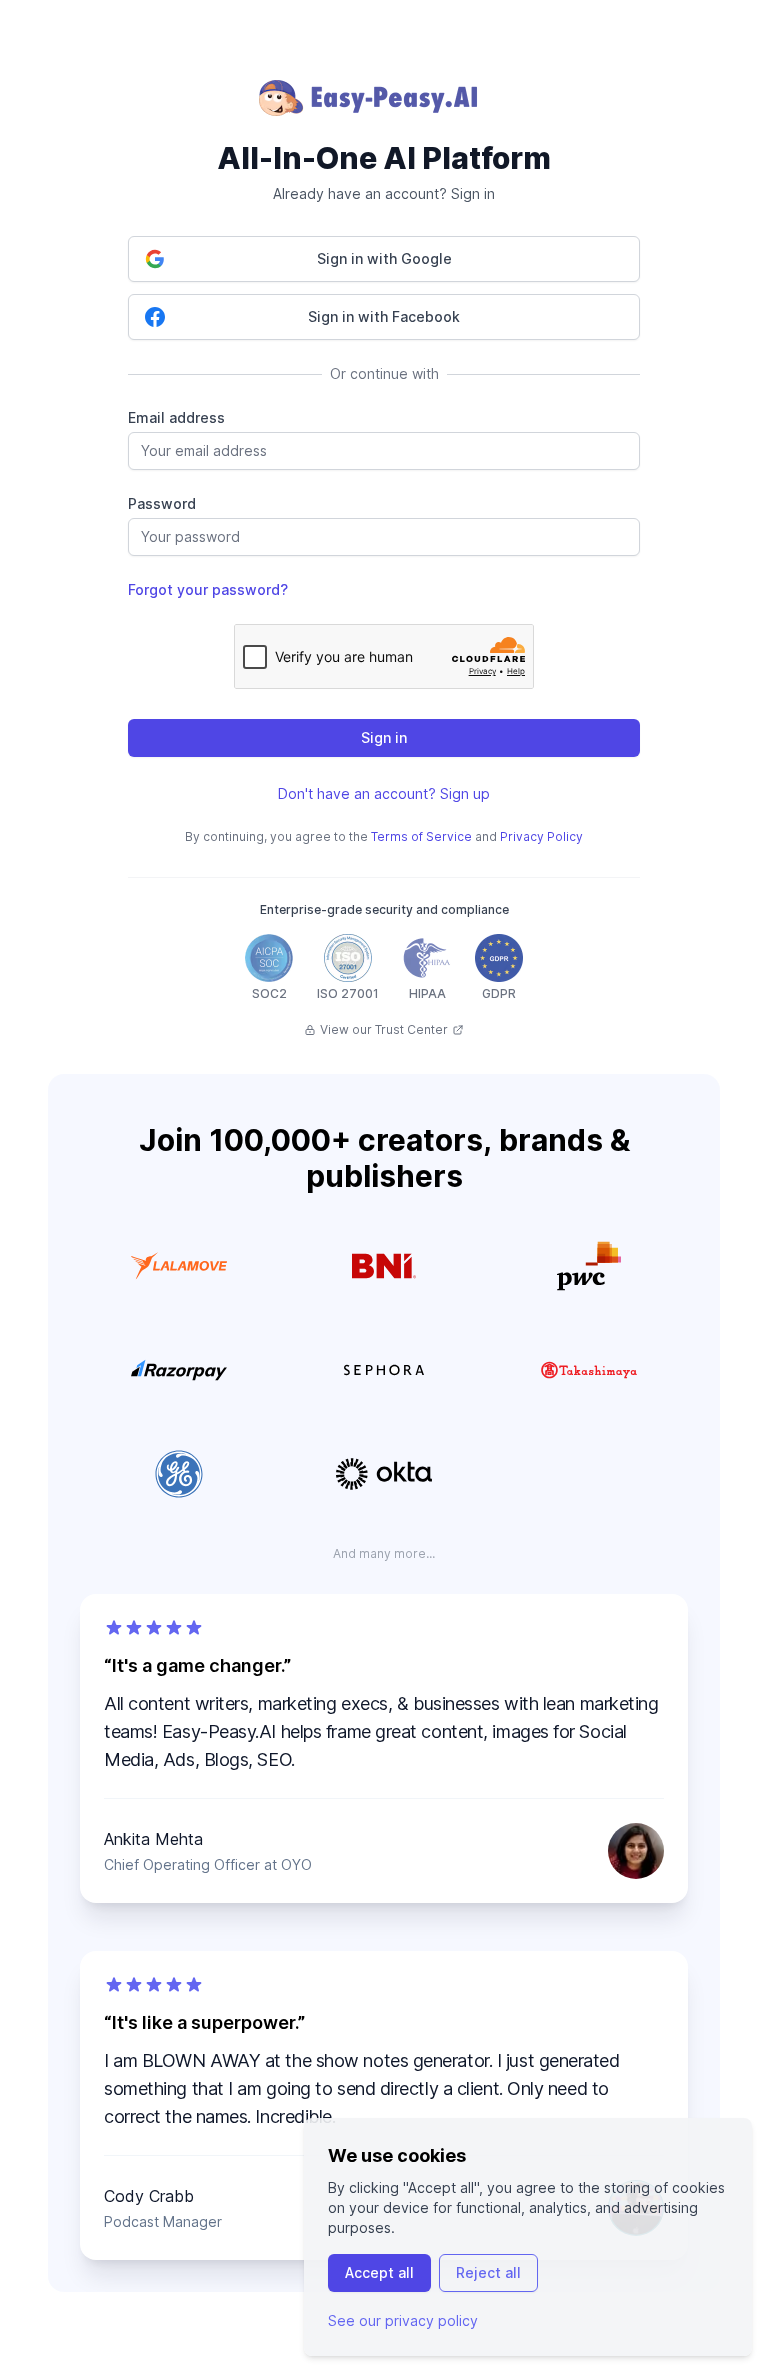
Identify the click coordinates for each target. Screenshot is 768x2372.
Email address (176, 417)
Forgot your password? (208, 589)
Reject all (488, 2272)
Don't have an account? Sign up (384, 793)
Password (162, 503)
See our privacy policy (403, 2320)
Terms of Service (421, 836)
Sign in (384, 737)
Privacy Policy (541, 836)
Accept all (379, 2272)
